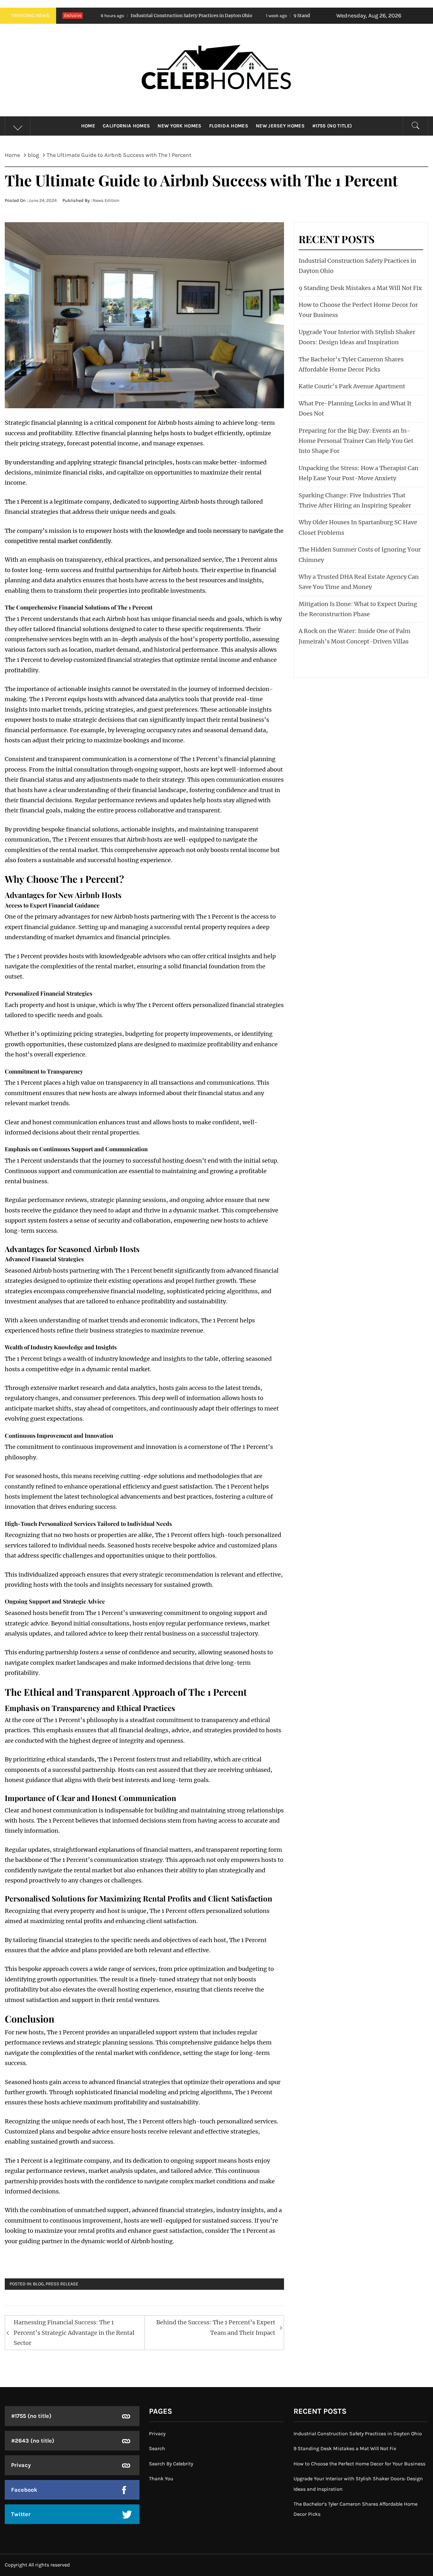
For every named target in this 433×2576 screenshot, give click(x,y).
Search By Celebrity (171, 2464)
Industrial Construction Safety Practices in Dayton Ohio (358, 2434)
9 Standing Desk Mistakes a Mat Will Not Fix (232, 16)
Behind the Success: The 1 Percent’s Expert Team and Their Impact (216, 2327)
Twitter (21, 2514)
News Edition (106, 200)
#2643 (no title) (33, 2441)
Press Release (62, 2284)
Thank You (161, 2479)
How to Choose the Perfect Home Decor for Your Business (359, 2464)
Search (157, 2448)
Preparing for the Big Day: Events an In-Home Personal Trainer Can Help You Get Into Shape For (356, 441)
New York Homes (179, 126)
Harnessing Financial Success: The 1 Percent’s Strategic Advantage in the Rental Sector (74, 2333)
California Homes (126, 126)
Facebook (24, 2490)
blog (38, 2284)
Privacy (21, 2465)
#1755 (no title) (332, 126)
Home (88, 126)
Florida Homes (229, 126)
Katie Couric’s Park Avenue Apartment (352, 386)
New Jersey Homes (280, 126)
